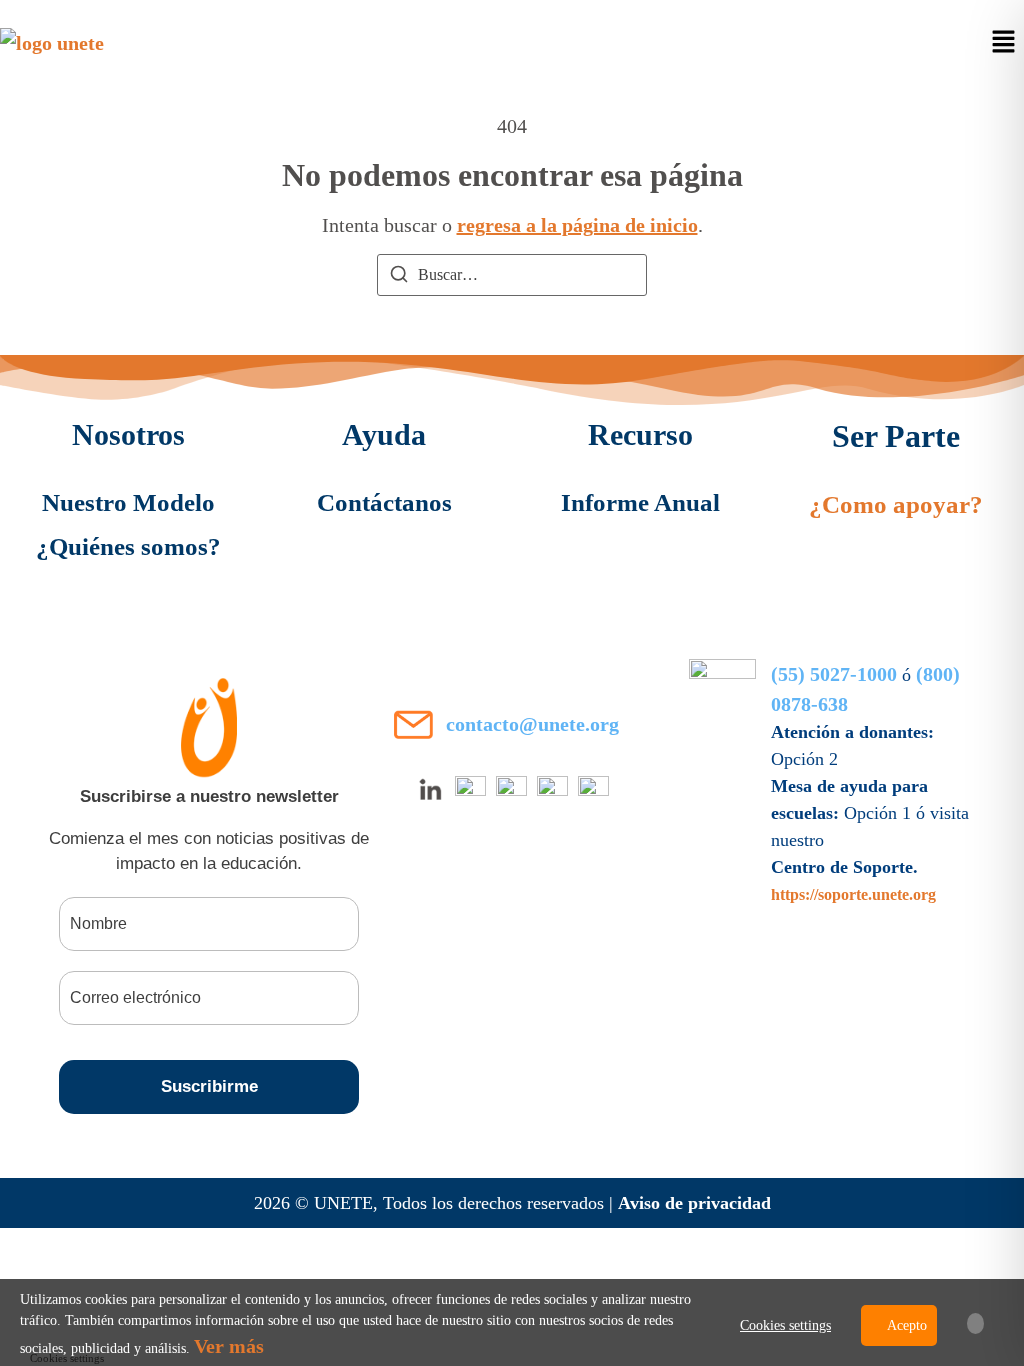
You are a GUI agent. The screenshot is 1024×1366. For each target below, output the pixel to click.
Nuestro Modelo (128, 502)
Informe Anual (640, 502)
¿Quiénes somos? (128, 546)
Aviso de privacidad (694, 1203)
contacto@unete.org (532, 724)
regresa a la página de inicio (577, 225)
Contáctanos (384, 502)
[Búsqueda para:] (512, 275)
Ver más (229, 1346)
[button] (1004, 43)
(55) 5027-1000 (834, 674)
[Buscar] (399, 277)
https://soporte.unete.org (853, 894)
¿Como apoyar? (896, 504)
